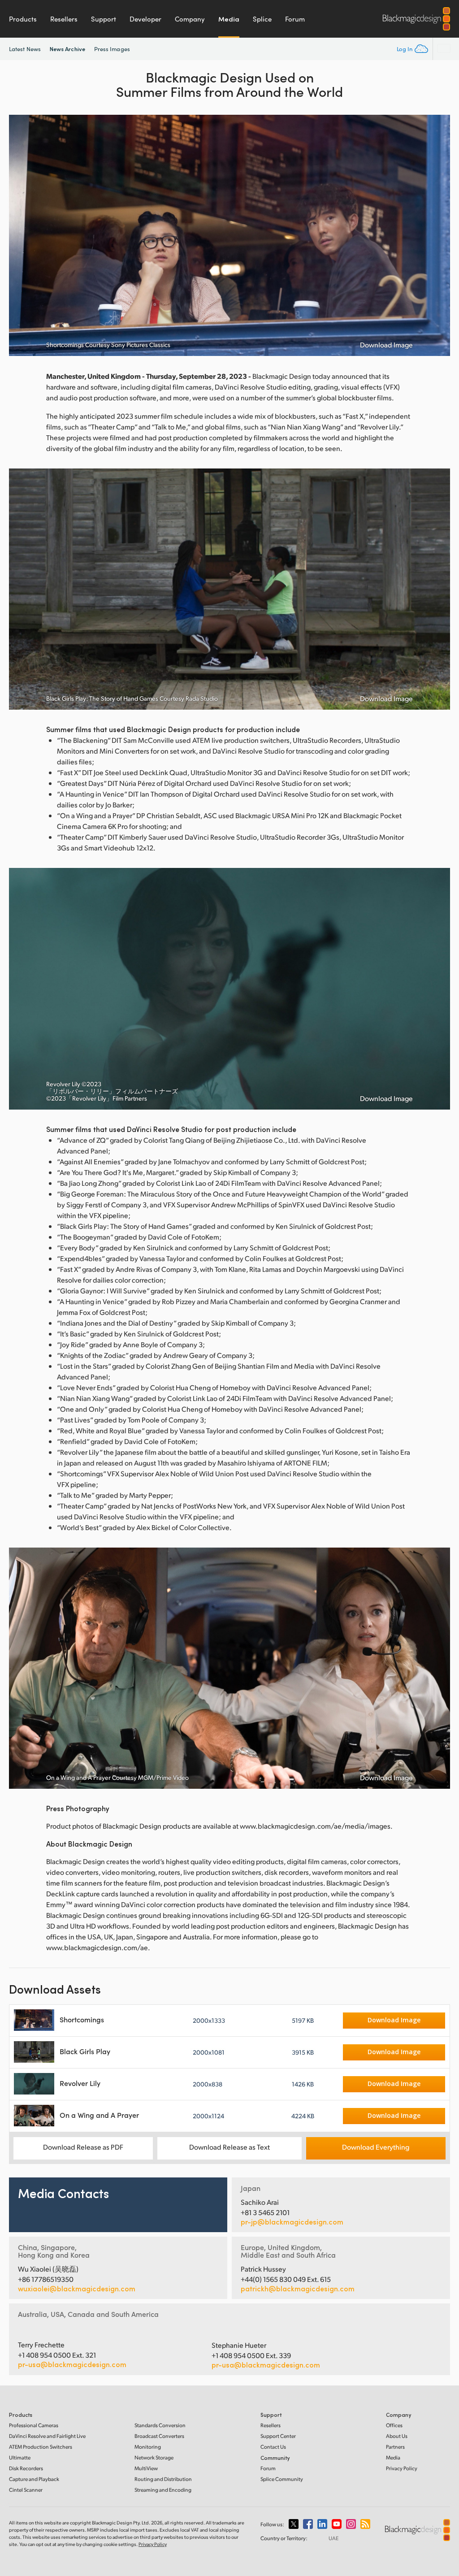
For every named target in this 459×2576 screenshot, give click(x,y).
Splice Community (282, 2479)
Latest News (25, 49)
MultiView (146, 2468)
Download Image (386, 345)
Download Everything (376, 2147)
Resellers (64, 19)
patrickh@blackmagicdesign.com (298, 2289)
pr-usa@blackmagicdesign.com (72, 2364)
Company (190, 19)
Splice (262, 19)
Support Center (278, 2436)
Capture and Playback (34, 2479)
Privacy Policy (402, 2468)
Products (23, 19)
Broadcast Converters (159, 2436)
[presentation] (22, 235)
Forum (295, 19)
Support (104, 19)
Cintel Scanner (26, 2490)
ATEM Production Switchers (41, 2447)
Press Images (112, 49)
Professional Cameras (34, 2425)
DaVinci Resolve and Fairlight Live (47, 2436)
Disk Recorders (26, 2468)
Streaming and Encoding (163, 2490)
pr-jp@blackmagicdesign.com (292, 2222)
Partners (395, 2447)
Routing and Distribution (163, 2479)
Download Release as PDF (83, 2147)
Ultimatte (20, 2457)
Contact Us (273, 2447)
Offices (394, 2425)
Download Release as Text (229, 2147)
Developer (145, 19)
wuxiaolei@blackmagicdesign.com (77, 2289)
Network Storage (154, 2457)
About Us (397, 2436)
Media (229, 19)
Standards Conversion (160, 2425)
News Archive (67, 49)
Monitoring (148, 2447)
